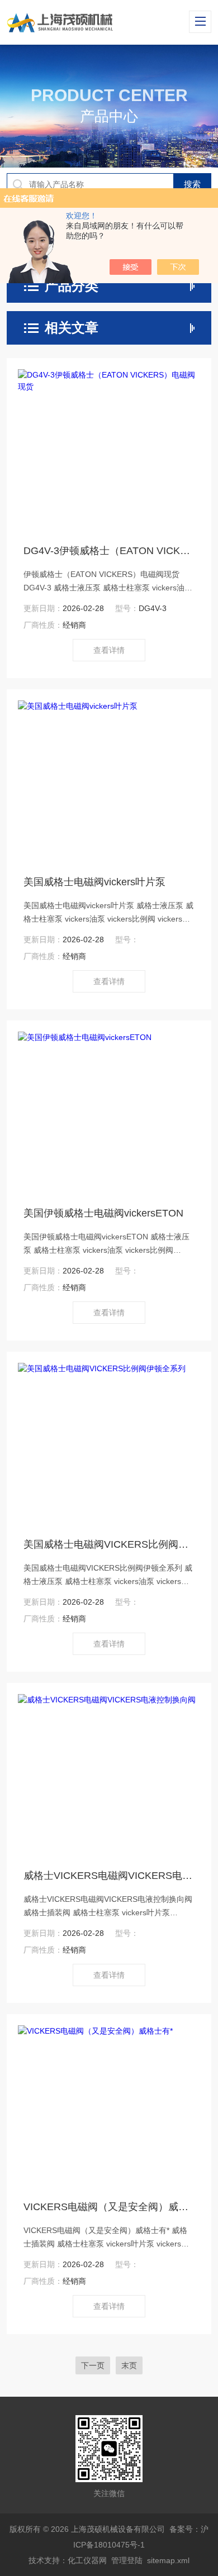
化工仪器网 (87, 2560)
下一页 (93, 2365)
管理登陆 (127, 2560)
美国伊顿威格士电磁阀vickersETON (103, 1213)
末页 (129, 2365)
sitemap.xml (168, 2560)
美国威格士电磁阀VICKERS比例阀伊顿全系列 (109, 1544)
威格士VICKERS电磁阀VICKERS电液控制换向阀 (109, 1876)
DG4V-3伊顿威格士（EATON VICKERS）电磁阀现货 (109, 551)
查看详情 (109, 650)
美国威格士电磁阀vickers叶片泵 (94, 882)
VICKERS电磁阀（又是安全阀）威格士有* (109, 2207)
